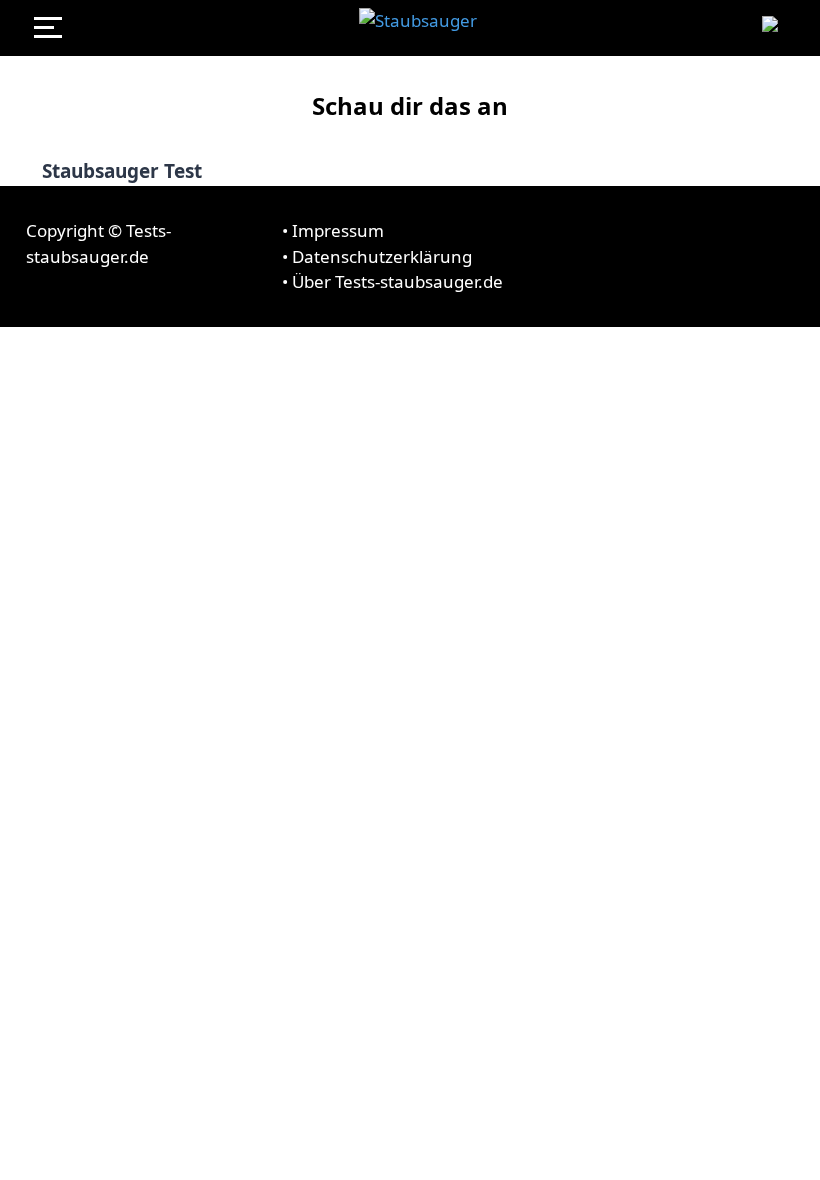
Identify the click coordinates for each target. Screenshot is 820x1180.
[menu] (56, 28)
